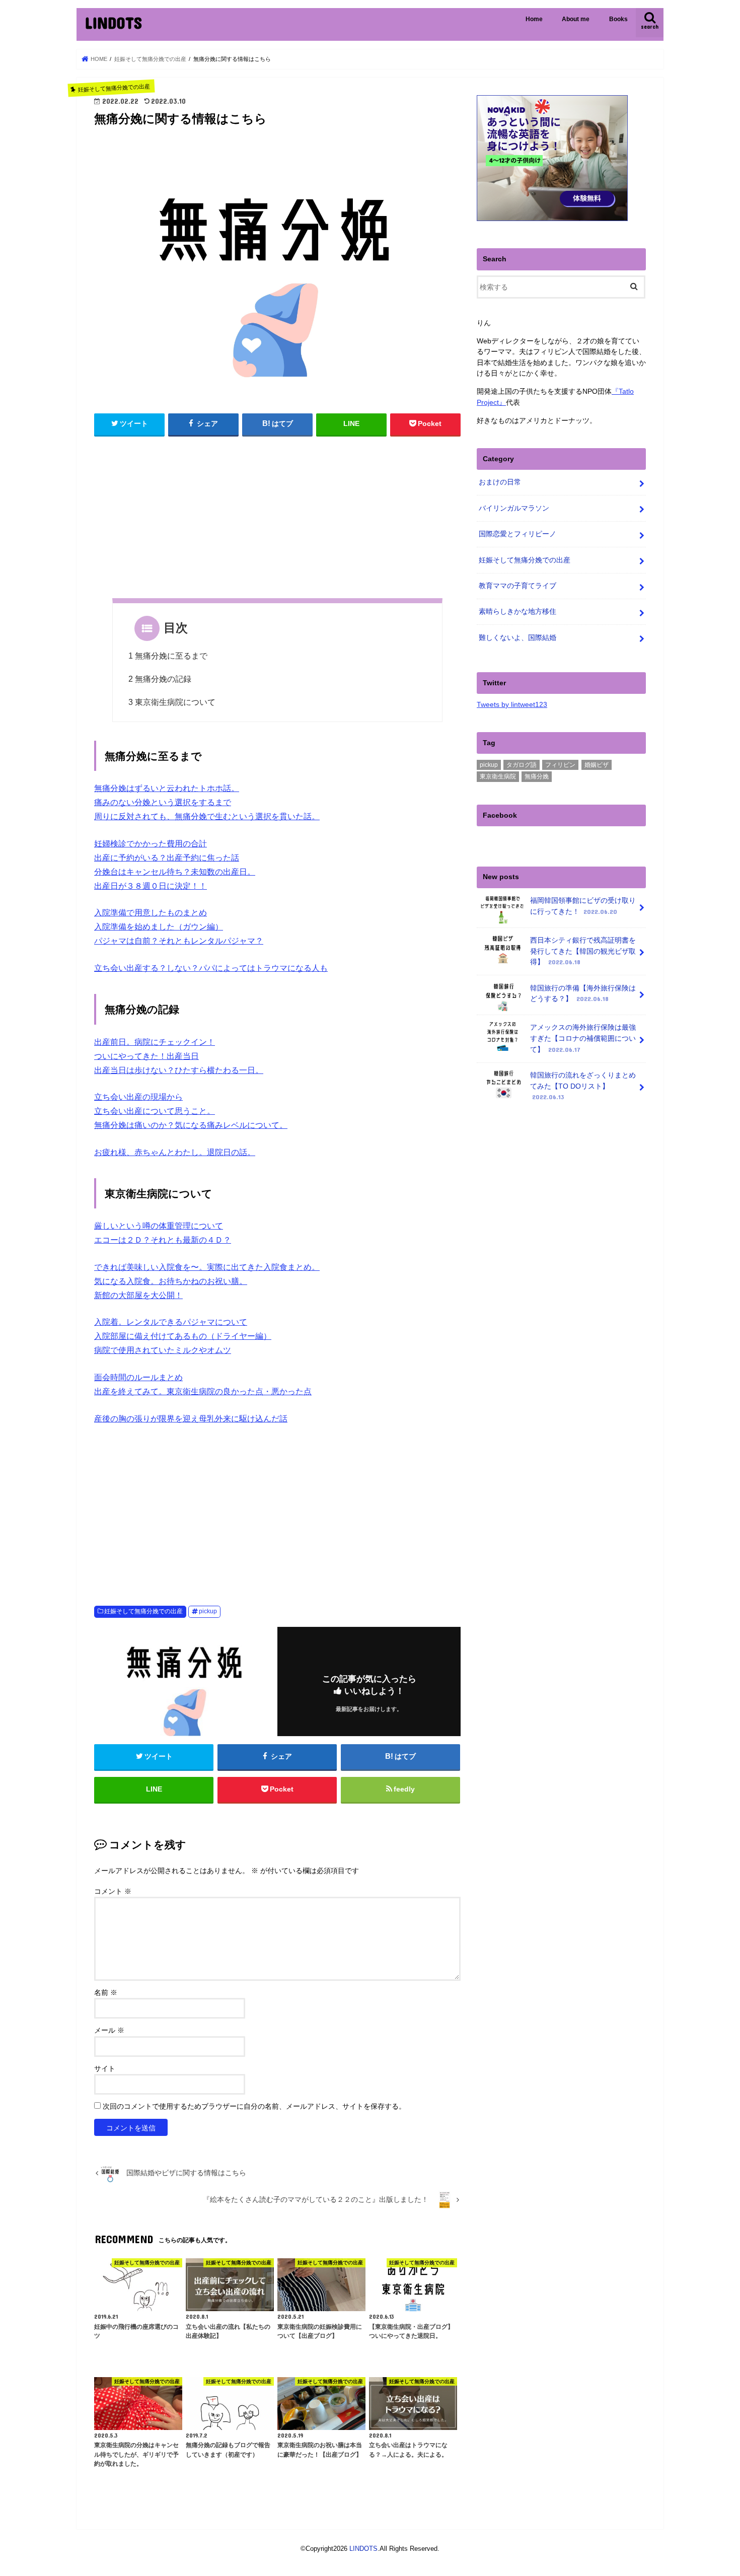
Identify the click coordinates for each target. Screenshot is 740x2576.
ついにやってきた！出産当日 (146, 1056)
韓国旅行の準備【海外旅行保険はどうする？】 (583, 993)
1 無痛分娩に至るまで (168, 656)
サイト (105, 2069)
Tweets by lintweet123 (512, 704)
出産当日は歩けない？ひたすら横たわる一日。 (179, 1070)
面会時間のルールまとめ (138, 1377)
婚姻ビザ (597, 765)
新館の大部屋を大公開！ (138, 1295)
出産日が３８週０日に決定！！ (151, 886)
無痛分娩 (537, 776)
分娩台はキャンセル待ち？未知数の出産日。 (175, 872)
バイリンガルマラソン (514, 508)
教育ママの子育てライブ (517, 586)
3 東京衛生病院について (172, 702)
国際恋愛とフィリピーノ (517, 534)
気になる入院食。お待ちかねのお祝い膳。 (171, 1281)
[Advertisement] (277, 523)
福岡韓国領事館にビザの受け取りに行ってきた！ (583, 906)
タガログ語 (522, 765)
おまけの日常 (500, 482)
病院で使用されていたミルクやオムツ (163, 1350)
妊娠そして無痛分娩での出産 (143, 1611)
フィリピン (560, 765)
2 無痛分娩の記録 (160, 679)
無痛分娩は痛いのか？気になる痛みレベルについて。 (191, 1125)
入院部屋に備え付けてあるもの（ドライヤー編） (183, 1336)
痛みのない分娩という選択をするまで (163, 802)
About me (576, 19)
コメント (113, 1891)
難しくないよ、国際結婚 (517, 637)
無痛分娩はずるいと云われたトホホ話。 (167, 788)
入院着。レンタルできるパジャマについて (171, 1322)
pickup (208, 1611)
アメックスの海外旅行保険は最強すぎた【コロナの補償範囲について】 (583, 1038)
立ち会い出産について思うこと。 (155, 1111)
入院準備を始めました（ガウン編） (159, 927)
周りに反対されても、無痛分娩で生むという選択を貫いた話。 (207, 816)
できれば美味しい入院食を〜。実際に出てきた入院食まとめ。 (207, 1267)
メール (109, 2030)
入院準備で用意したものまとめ (151, 913)
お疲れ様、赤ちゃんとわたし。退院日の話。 (175, 1152)
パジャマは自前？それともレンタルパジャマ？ (179, 941)
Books (618, 19)
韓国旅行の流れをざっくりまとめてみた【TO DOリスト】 (583, 1086)
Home (534, 19)
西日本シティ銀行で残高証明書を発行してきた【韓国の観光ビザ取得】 (583, 951)
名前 (106, 1993)
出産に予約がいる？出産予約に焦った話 (167, 858)
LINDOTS (113, 22)
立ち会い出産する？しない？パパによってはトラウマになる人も (211, 968)
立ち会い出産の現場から (138, 1097)
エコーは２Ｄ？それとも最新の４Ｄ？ (163, 1240)
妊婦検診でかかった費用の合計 (151, 844)
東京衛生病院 (498, 776)
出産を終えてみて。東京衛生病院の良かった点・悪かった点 (203, 1391)
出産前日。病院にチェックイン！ (155, 1042)
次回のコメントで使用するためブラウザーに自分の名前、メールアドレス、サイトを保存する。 (254, 2106)
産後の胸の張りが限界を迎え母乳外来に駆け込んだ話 (191, 1419)
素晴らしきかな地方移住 (517, 611)
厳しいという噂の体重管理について (159, 1226)
